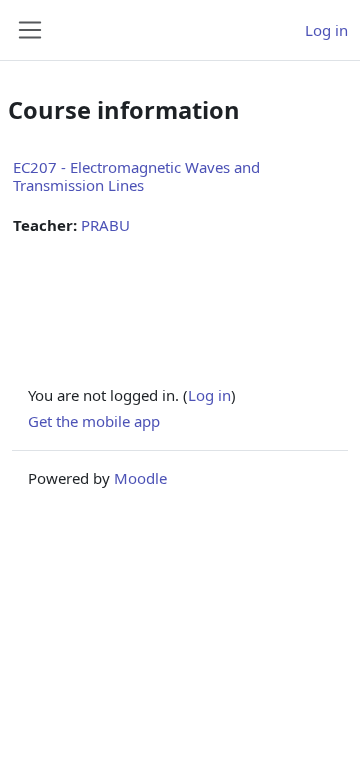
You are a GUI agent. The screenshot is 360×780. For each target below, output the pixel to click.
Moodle (140, 478)
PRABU (105, 225)
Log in (326, 30)
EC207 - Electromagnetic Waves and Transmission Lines (136, 176)
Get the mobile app (94, 421)
